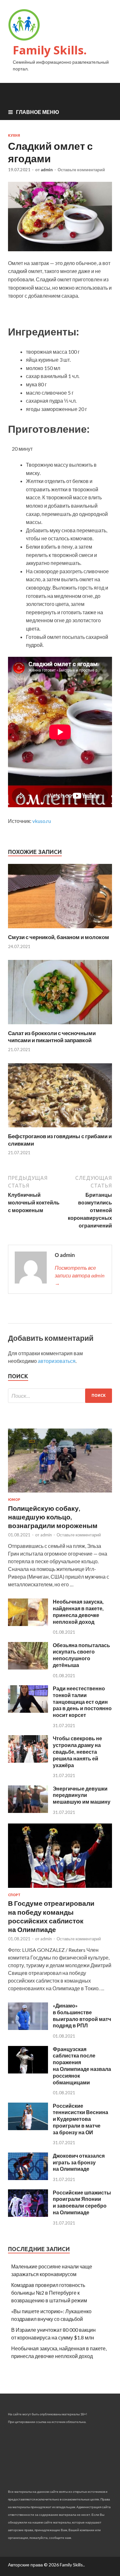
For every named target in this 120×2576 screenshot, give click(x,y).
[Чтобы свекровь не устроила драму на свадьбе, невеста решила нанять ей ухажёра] (28, 1761)
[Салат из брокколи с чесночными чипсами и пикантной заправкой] (60, 1026)
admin (47, 170)
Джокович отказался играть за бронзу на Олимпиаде (79, 2162)
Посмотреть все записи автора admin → (80, 1275)
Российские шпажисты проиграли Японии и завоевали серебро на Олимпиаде (82, 2202)
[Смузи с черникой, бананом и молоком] (60, 930)
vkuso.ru (42, 821)
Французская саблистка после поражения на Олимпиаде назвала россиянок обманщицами (82, 2066)
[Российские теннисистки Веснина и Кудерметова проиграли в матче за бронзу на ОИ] (28, 2128)
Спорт (14, 1895)
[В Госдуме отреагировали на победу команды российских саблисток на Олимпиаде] (60, 1889)
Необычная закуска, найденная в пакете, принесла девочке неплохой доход (78, 1611)
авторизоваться (57, 1361)
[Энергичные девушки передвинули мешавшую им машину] (28, 1811)
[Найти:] (60, 1396)
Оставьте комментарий (81, 170)
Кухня (14, 135)
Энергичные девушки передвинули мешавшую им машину (82, 1795)
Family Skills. (50, 50)
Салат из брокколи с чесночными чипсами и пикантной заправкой (52, 1037)
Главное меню (38, 112)
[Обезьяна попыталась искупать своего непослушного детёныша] (28, 1667)
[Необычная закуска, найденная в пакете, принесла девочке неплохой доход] (28, 1624)
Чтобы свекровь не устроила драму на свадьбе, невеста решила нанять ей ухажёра (77, 1751)
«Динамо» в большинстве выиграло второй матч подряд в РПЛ (82, 2015)
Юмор (14, 1500)
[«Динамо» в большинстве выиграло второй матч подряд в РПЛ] (28, 2028)
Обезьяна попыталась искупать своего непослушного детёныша (81, 1655)
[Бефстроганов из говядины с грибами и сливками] (60, 1129)
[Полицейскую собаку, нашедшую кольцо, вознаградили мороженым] (60, 1494)
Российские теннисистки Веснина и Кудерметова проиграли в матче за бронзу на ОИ (80, 2119)
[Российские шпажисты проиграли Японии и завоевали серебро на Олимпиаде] (28, 2215)
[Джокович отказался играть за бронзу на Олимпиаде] (28, 2178)
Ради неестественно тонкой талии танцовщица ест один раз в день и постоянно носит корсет (82, 1702)
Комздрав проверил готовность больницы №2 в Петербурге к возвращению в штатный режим (49, 2293)
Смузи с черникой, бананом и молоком (59, 937)
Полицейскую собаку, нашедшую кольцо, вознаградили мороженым (53, 1517)
